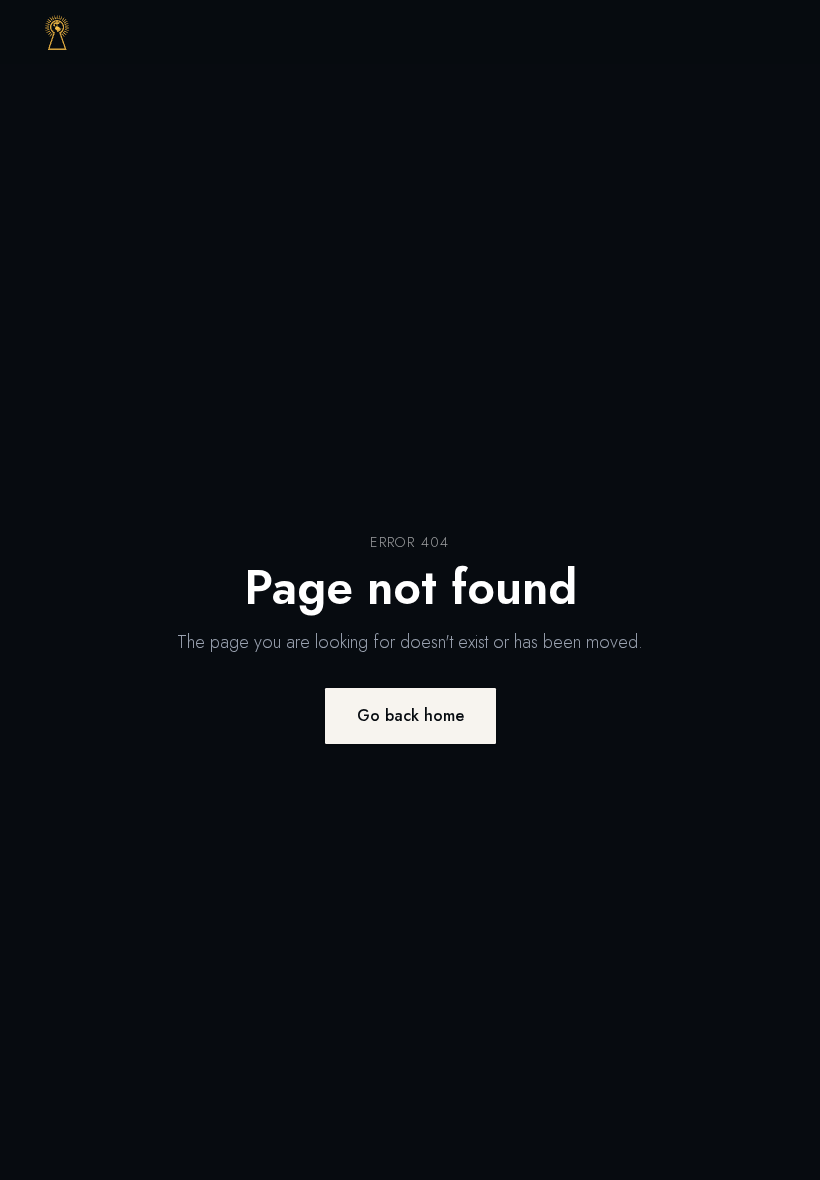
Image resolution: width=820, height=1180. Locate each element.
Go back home (410, 715)
